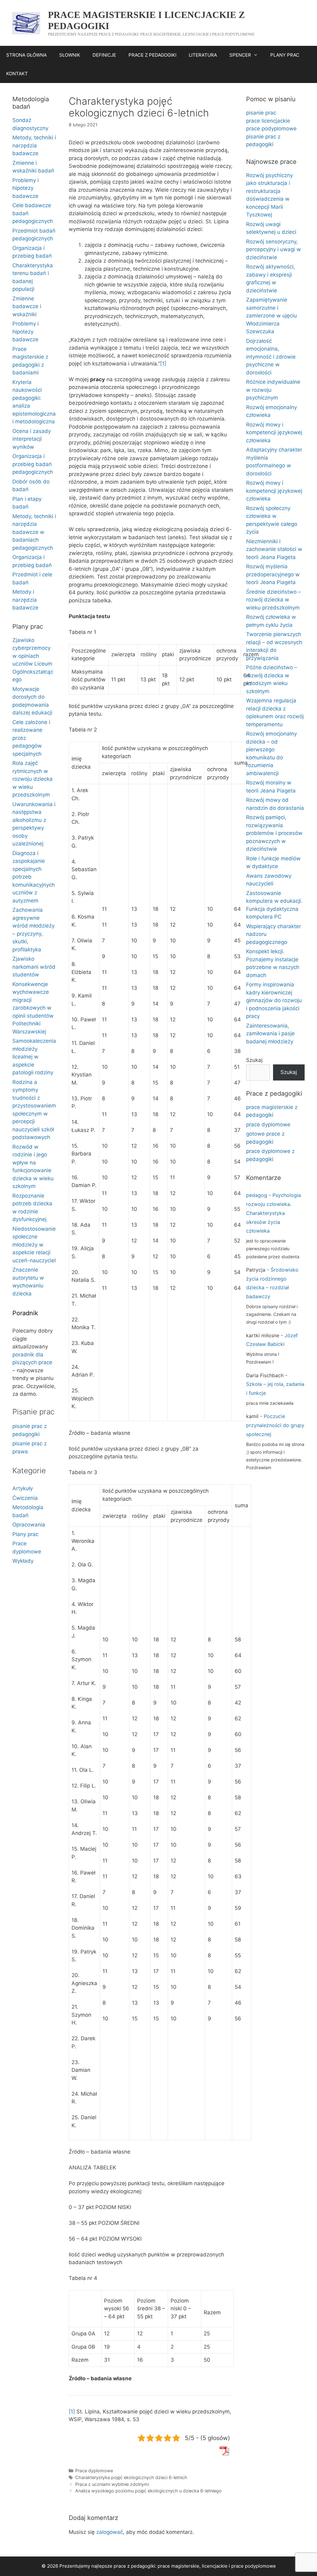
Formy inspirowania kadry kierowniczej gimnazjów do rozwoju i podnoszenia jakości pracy (274, 1000)
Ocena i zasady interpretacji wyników (32, 439)
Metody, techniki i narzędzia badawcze (34, 145)
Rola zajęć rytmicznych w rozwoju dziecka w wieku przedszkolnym (33, 779)
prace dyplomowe (268, 1124)
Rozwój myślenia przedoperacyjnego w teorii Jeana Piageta (273, 574)
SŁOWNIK (70, 55)
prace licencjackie (268, 121)
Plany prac (25, 1534)
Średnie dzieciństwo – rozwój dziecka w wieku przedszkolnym (274, 600)
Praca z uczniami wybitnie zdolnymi (112, 2484)
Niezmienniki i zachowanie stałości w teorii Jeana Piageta (274, 549)
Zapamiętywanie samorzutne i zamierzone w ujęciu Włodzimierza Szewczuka (271, 316)
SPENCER (240, 55)
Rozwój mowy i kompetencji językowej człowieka (274, 432)
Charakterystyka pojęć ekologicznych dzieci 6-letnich (131, 2477)
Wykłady (23, 1561)
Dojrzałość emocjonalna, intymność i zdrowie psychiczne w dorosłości (271, 357)
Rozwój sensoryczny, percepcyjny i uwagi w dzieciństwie (274, 249)
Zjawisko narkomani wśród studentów (34, 967)
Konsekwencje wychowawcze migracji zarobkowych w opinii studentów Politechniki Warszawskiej (33, 1008)
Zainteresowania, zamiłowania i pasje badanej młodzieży (270, 1034)
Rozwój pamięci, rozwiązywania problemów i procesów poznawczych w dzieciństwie (274, 833)
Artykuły (23, 1488)
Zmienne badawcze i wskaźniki (27, 306)
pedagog (257, 1195)
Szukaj (254, 1060)
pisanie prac (261, 113)
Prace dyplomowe (94, 2471)
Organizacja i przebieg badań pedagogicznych (33, 464)
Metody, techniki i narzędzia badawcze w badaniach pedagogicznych (34, 532)
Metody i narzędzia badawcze (25, 600)
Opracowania (29, 1525)
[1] (163, 364)
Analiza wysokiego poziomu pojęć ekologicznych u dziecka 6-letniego (148, 2491)
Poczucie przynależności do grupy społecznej (275, 1425)
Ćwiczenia (25, 1498)
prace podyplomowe (271, 129)
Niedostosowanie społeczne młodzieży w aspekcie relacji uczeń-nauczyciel (34, 1245)
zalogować (110, 2532)
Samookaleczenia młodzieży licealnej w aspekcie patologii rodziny (34, 1057)
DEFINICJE (104, 55)
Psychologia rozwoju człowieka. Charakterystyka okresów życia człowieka (274, 1213)
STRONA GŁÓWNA (26, 55)
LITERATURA (203, 55)
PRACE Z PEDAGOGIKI (152, 55)
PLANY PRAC (285, 55)
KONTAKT (17, 74)
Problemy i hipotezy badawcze (26, 188)
